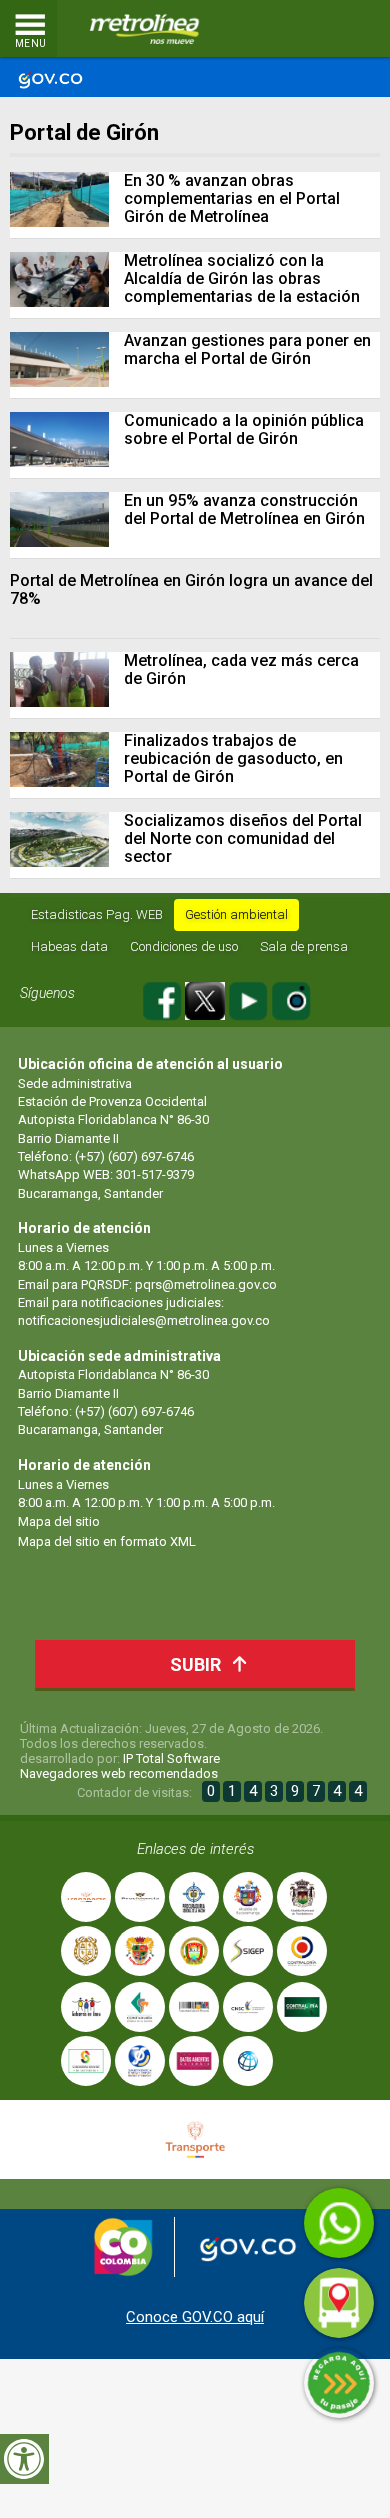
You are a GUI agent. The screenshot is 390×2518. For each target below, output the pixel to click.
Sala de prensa (304, 946)
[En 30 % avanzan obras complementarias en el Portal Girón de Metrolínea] (59, 199)
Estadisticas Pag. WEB (97, 914)
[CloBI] (315, 29)
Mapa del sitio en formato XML (107, 1541)
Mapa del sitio (59, 1521)
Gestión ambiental (236, 914)
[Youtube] (249, 997)
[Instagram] (291, 997)
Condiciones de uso (184, 946)
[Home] (145, 29)
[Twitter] (206, 997)
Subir (195, 1664)
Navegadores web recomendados (119, 1773)
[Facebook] (163, 997)
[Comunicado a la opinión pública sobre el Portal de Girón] (59, 439)
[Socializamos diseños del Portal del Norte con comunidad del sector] (59, 839)
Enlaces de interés (195, 1849)
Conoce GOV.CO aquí (195, 2317)
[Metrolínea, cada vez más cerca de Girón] (59, 679)
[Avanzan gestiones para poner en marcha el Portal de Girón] (59, 359)
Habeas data (69, 946)
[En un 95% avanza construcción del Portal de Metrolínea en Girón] (59, 519)
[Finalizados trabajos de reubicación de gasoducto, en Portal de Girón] (59, 759)
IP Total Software (171, 1758)
